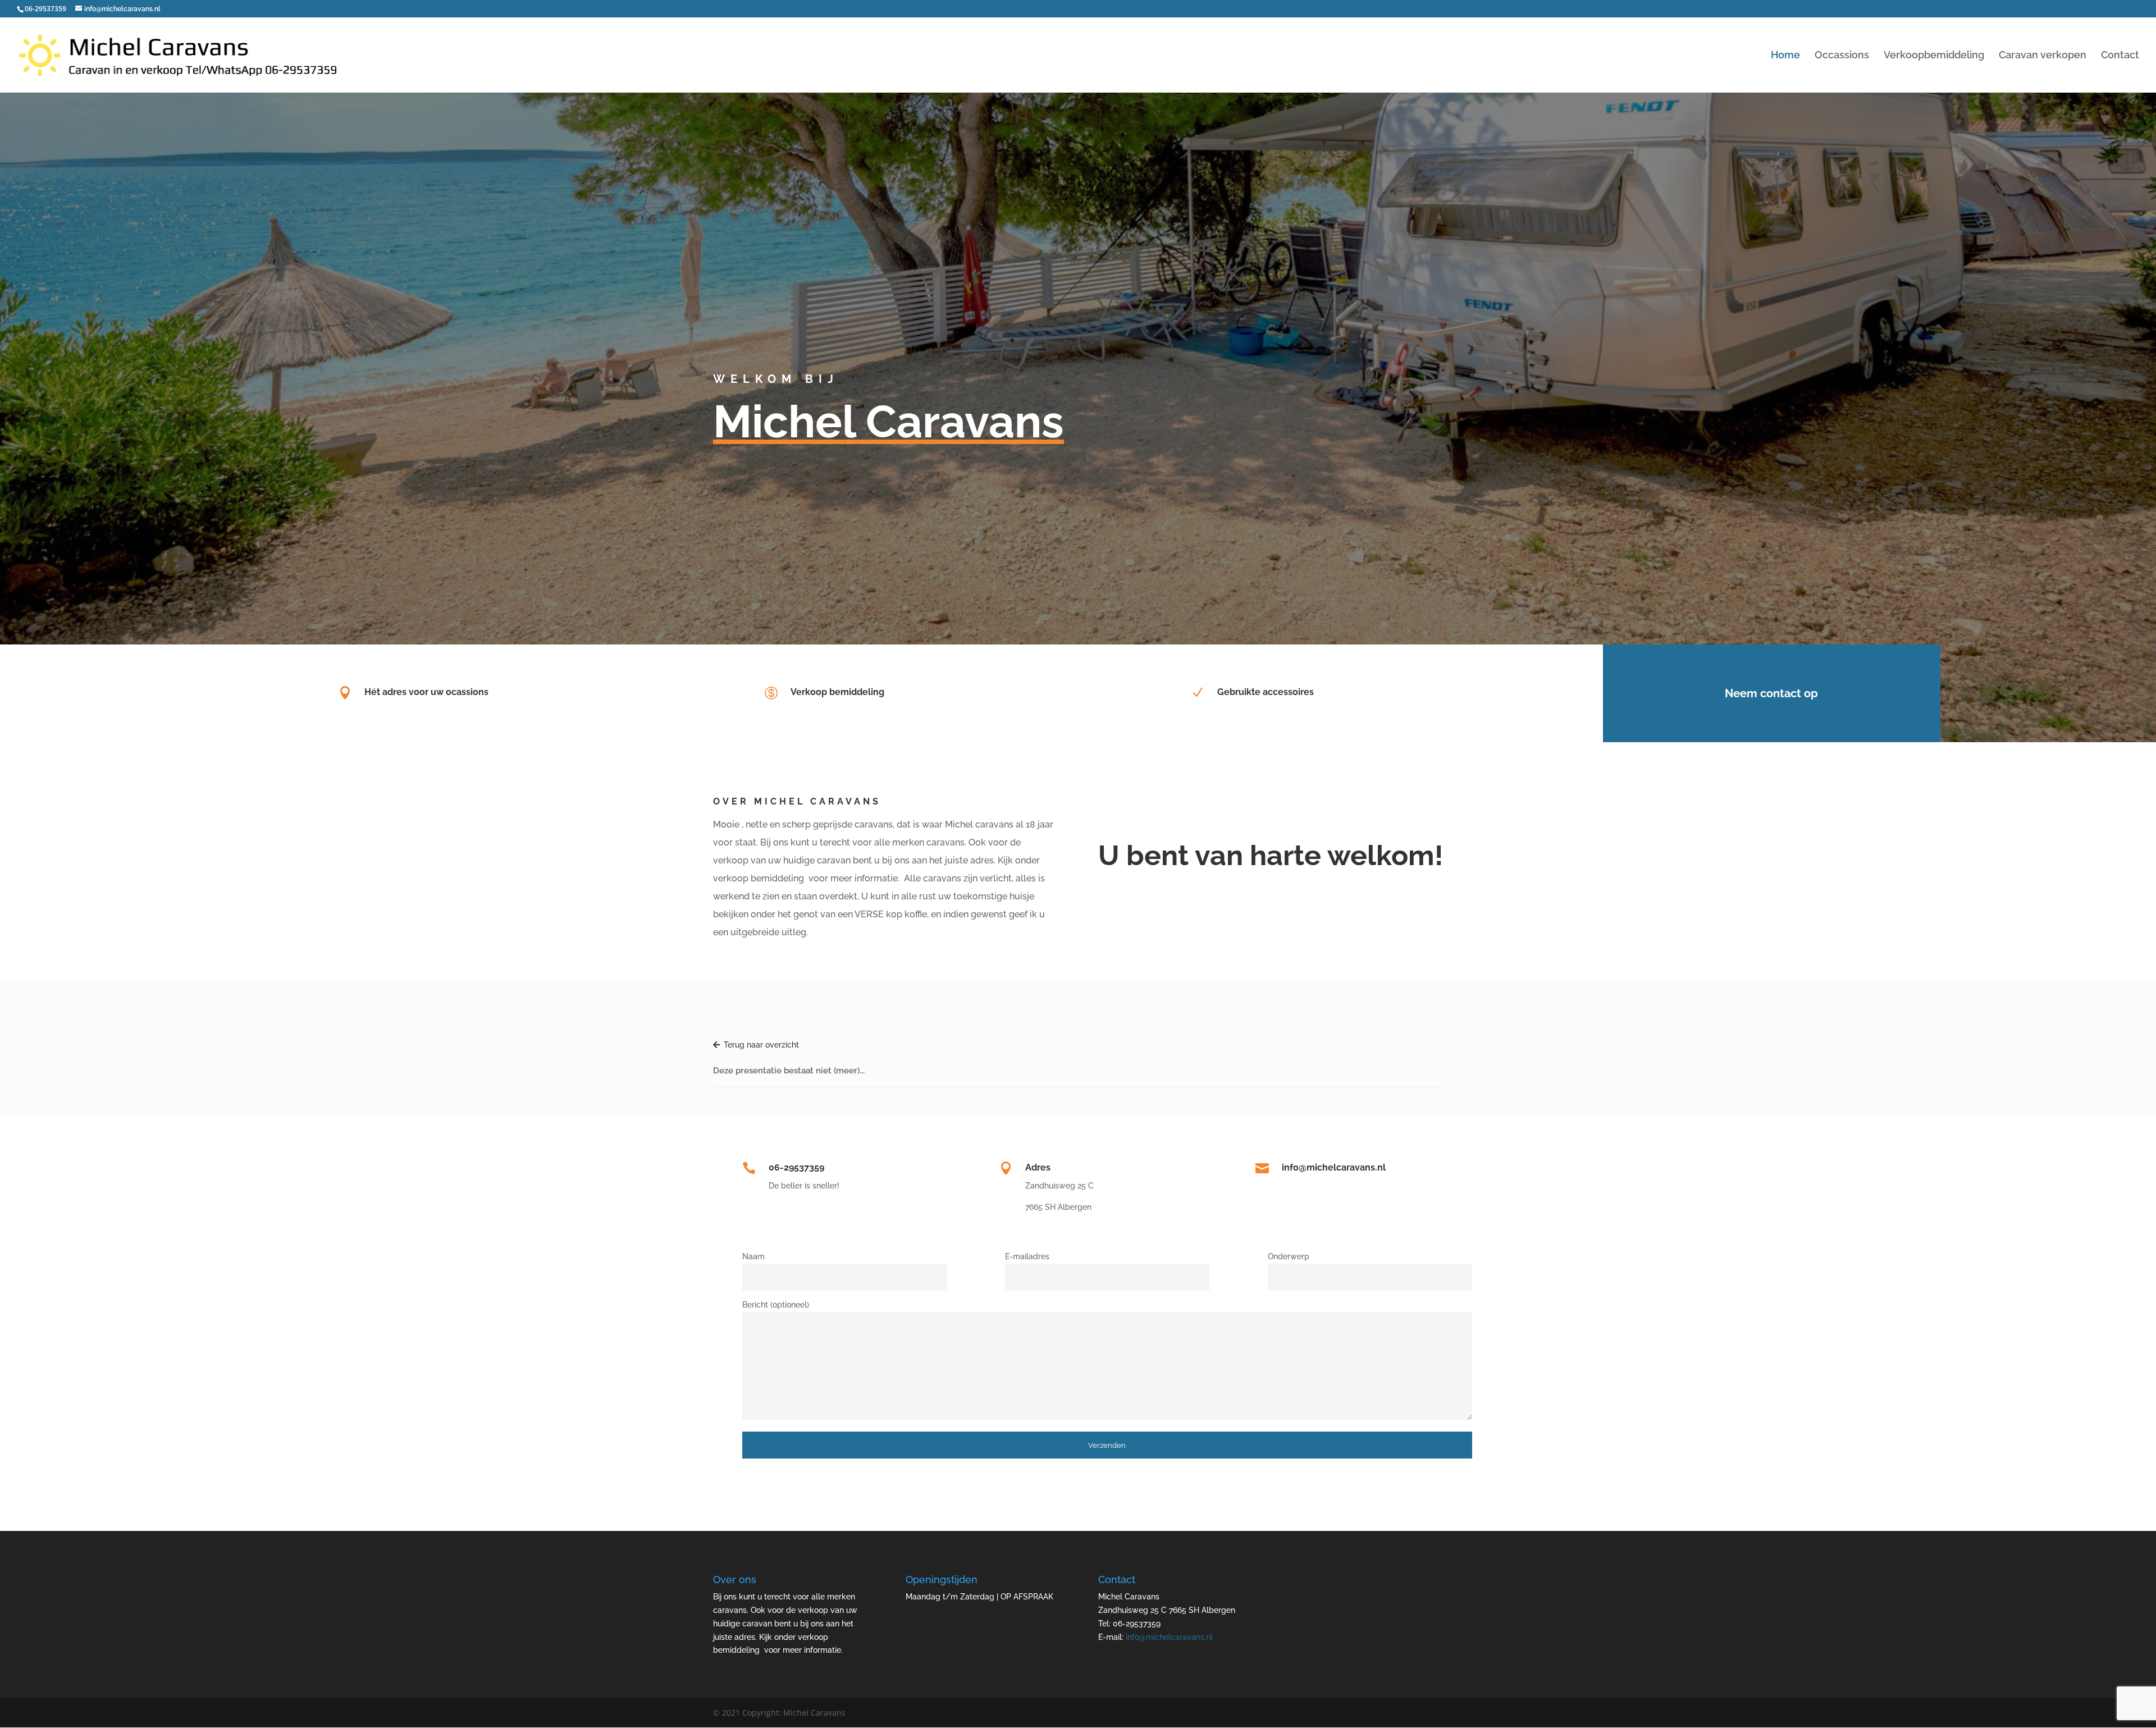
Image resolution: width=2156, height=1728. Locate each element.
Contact (2120, 56)
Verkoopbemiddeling (1934, 56)
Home (1785, 56)
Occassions (1842, 56)
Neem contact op (1771, 693)
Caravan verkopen (2043, 56)
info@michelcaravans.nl (1169, 1637)
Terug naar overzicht (761, 1045)
